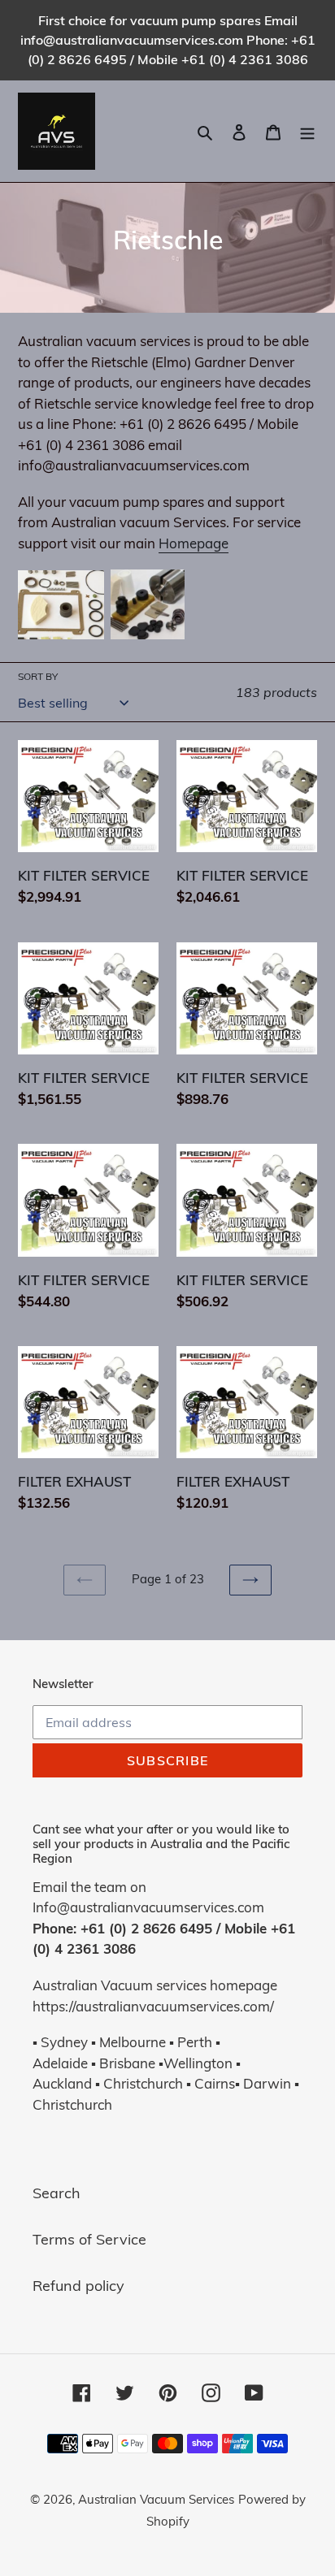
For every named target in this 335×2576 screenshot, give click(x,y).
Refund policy (78, 2286)
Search (57, 2193)
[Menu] (307, 131)
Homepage (194, 543)
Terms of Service (89, 2239)
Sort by (38, 676)
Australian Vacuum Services (156, 2499)
